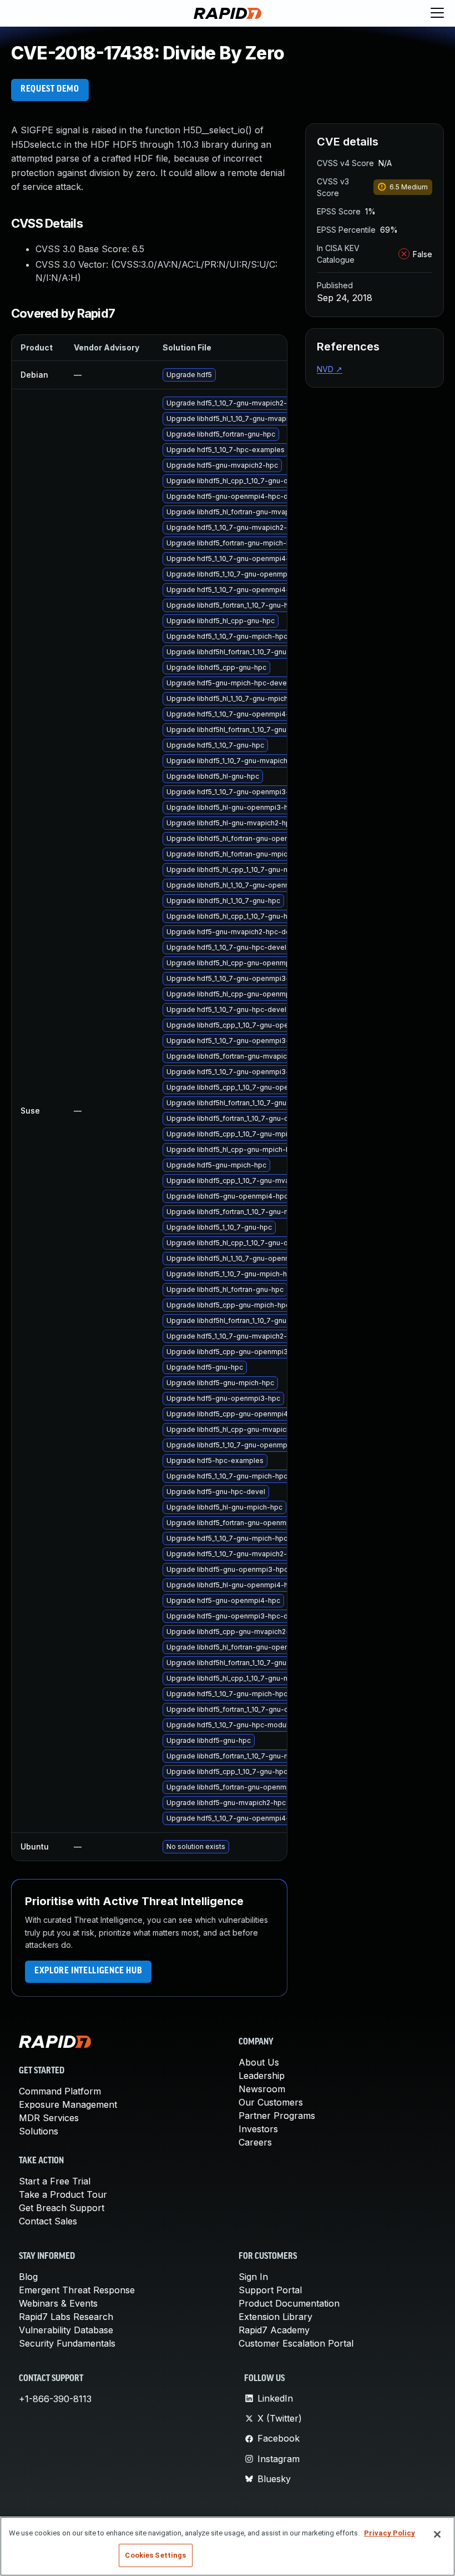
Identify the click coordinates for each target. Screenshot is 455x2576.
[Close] (437, 2534)
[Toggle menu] (437, 13)
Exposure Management (68, 2104)
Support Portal (270, 2290)
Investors (258, 2129)
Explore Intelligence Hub (88, 1971)
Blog (28, 2277)
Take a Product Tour (63, 2194)
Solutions (39, 2131)
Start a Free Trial (55, 2181)
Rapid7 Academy (274, 2330)
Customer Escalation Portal (296, 2343)
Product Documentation (289, 2303)
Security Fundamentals (67, 2343)
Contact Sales (48, 2221)
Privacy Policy (390, 2533)
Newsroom (262, 2089)
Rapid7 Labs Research (66, 2317)
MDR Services (49, 2118)
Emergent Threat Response (77, 2290)
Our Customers (271, 2102)
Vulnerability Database (66, 2330)
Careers (255, 2142)
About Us (259, 2062)
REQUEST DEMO (50, 89)
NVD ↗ (330, 369)
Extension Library (275, 2317)
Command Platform (60, 2091)
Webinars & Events (58, 2303)
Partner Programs (277, 2116)
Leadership (262, 2076)
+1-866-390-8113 (55, 2399)
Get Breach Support (62, 2208)
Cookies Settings (155, 2555)
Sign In (253, 2277)
